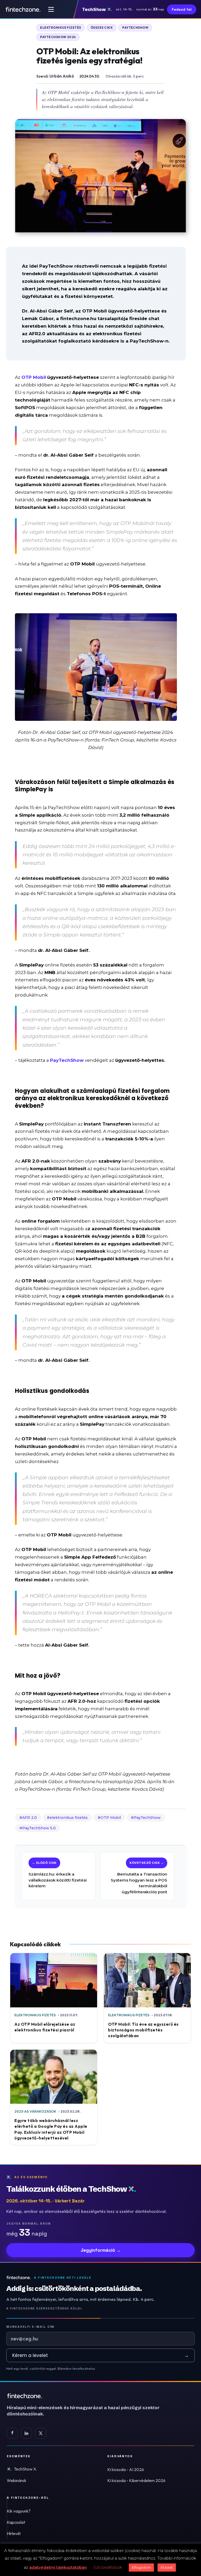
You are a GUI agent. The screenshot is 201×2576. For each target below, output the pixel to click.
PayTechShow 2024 (58, 37)
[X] (41, 2433)
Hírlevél (14, 2533)
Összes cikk (102, 28)
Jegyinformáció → (101, 2250)
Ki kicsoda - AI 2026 (126, 2469)
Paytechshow (135, 28)
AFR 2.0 (30, 1818)
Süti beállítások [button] (108, 2567)
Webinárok (17, 2480)
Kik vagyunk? (19, 2511)
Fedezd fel (182, 9)
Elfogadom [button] (141, 2567)
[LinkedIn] (26, 2433)
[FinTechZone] (91, 2396)
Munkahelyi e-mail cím (30, 2327)
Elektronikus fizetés (61, 28)
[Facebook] (12, 2433)
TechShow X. (26, 2469)
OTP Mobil (111, 1818)
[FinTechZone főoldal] (23, 9)
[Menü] (51, 9)
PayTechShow (147, 1818)
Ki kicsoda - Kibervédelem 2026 (136, 2480)
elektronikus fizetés (69, 1818)
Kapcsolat (16, 2522)
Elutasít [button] (167, 2567)
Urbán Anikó (62, 76)
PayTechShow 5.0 (39, 1828)
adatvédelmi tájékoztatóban (58, 2567)
